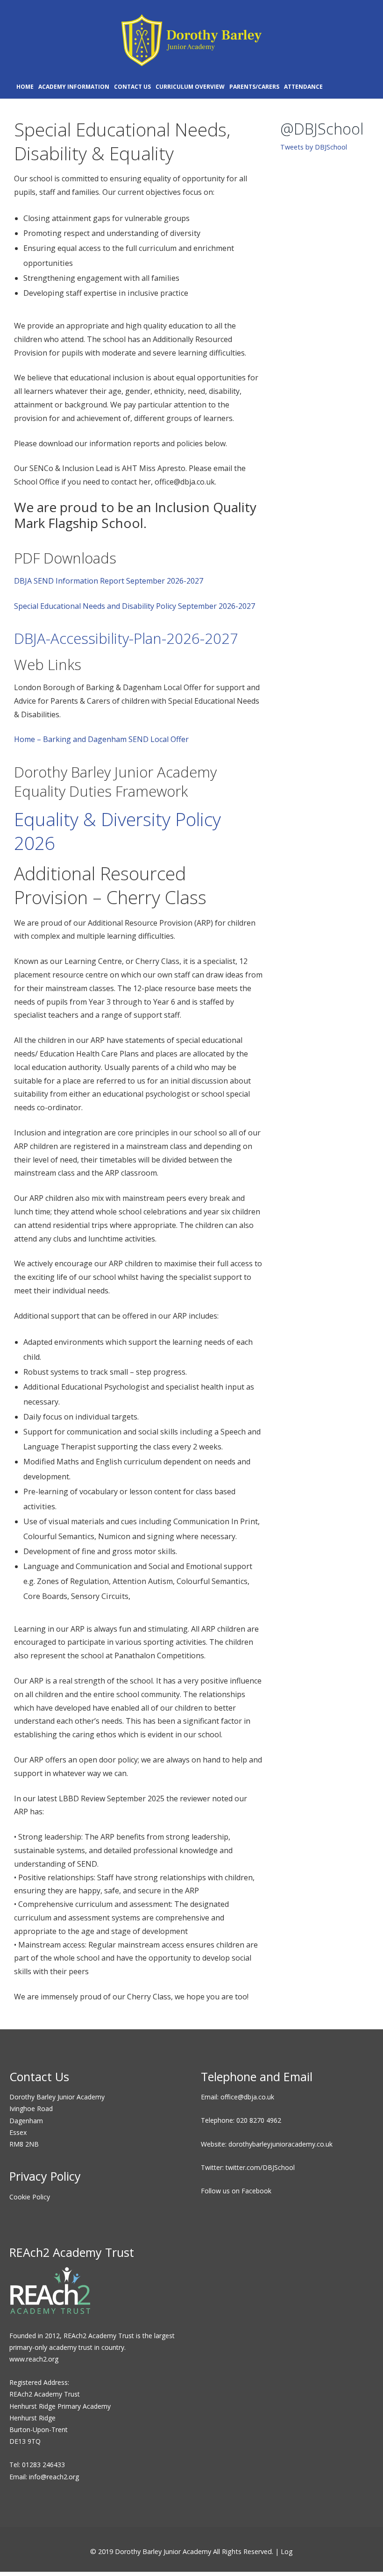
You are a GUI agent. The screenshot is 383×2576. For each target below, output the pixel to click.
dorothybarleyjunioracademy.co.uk (280, 2144)
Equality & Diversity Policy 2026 (117, 831)
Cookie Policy (30, 2197)
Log (287, 2551)
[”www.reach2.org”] (50, 2312)
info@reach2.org (54, 2477)
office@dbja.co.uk (247, 2097)
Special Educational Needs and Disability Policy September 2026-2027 (135, 606)
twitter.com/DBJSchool (260, 2167)
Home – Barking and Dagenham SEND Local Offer (101, 739)
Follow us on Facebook (236, 2191)
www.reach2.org (34, 2359)
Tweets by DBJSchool (314, 147)
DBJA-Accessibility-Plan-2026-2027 (126, 638)
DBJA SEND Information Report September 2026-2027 (109, 581)
